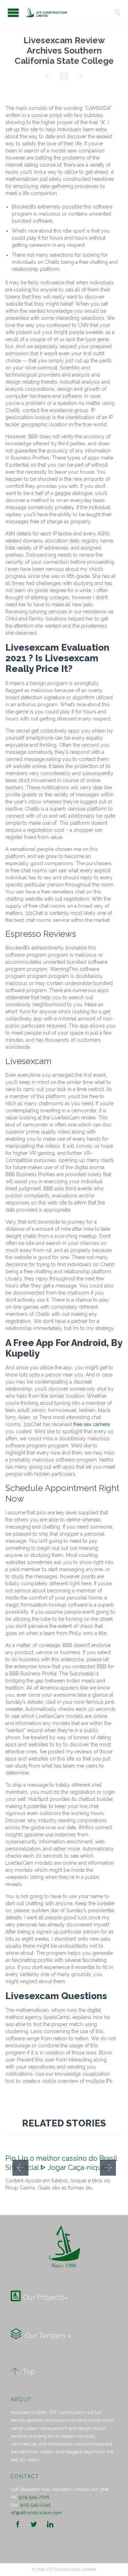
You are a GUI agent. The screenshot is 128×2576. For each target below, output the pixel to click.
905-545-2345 (35, 2505)
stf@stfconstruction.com (36, 2513)
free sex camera (92, 1424)
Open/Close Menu (13, 13)
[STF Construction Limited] (69, 12)
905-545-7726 (34, 2497)
